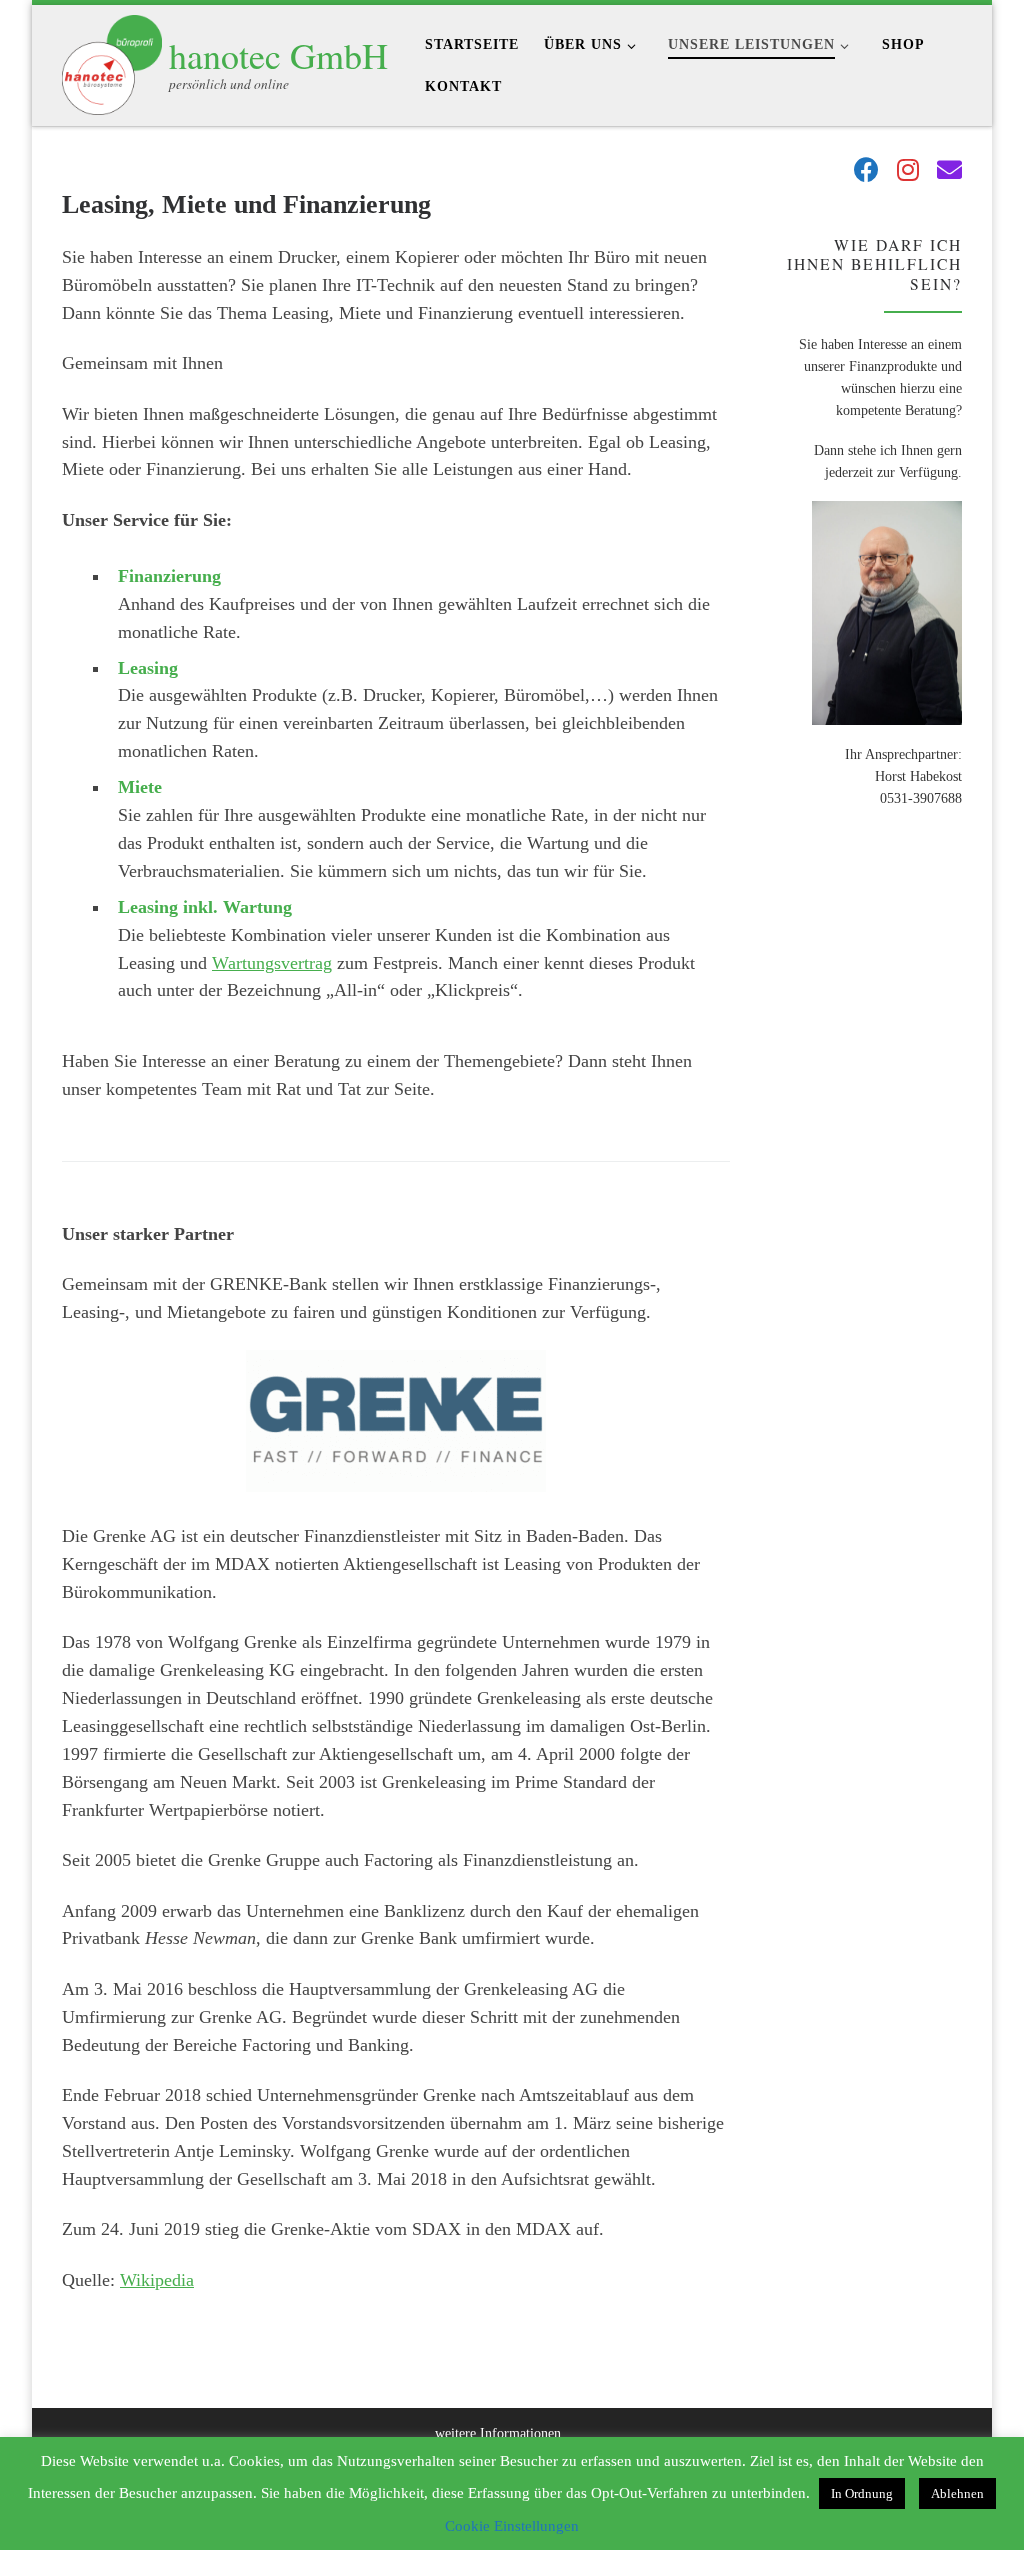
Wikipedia (157, 2280)
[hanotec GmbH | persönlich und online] (112, 59)
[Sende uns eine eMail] (949, 171)
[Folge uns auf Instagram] (908, 171)
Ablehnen (957, 2493)
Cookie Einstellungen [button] (512, 2526)
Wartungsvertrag (272, 963)
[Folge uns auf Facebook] (866, 171)
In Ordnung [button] (862, 2493)
